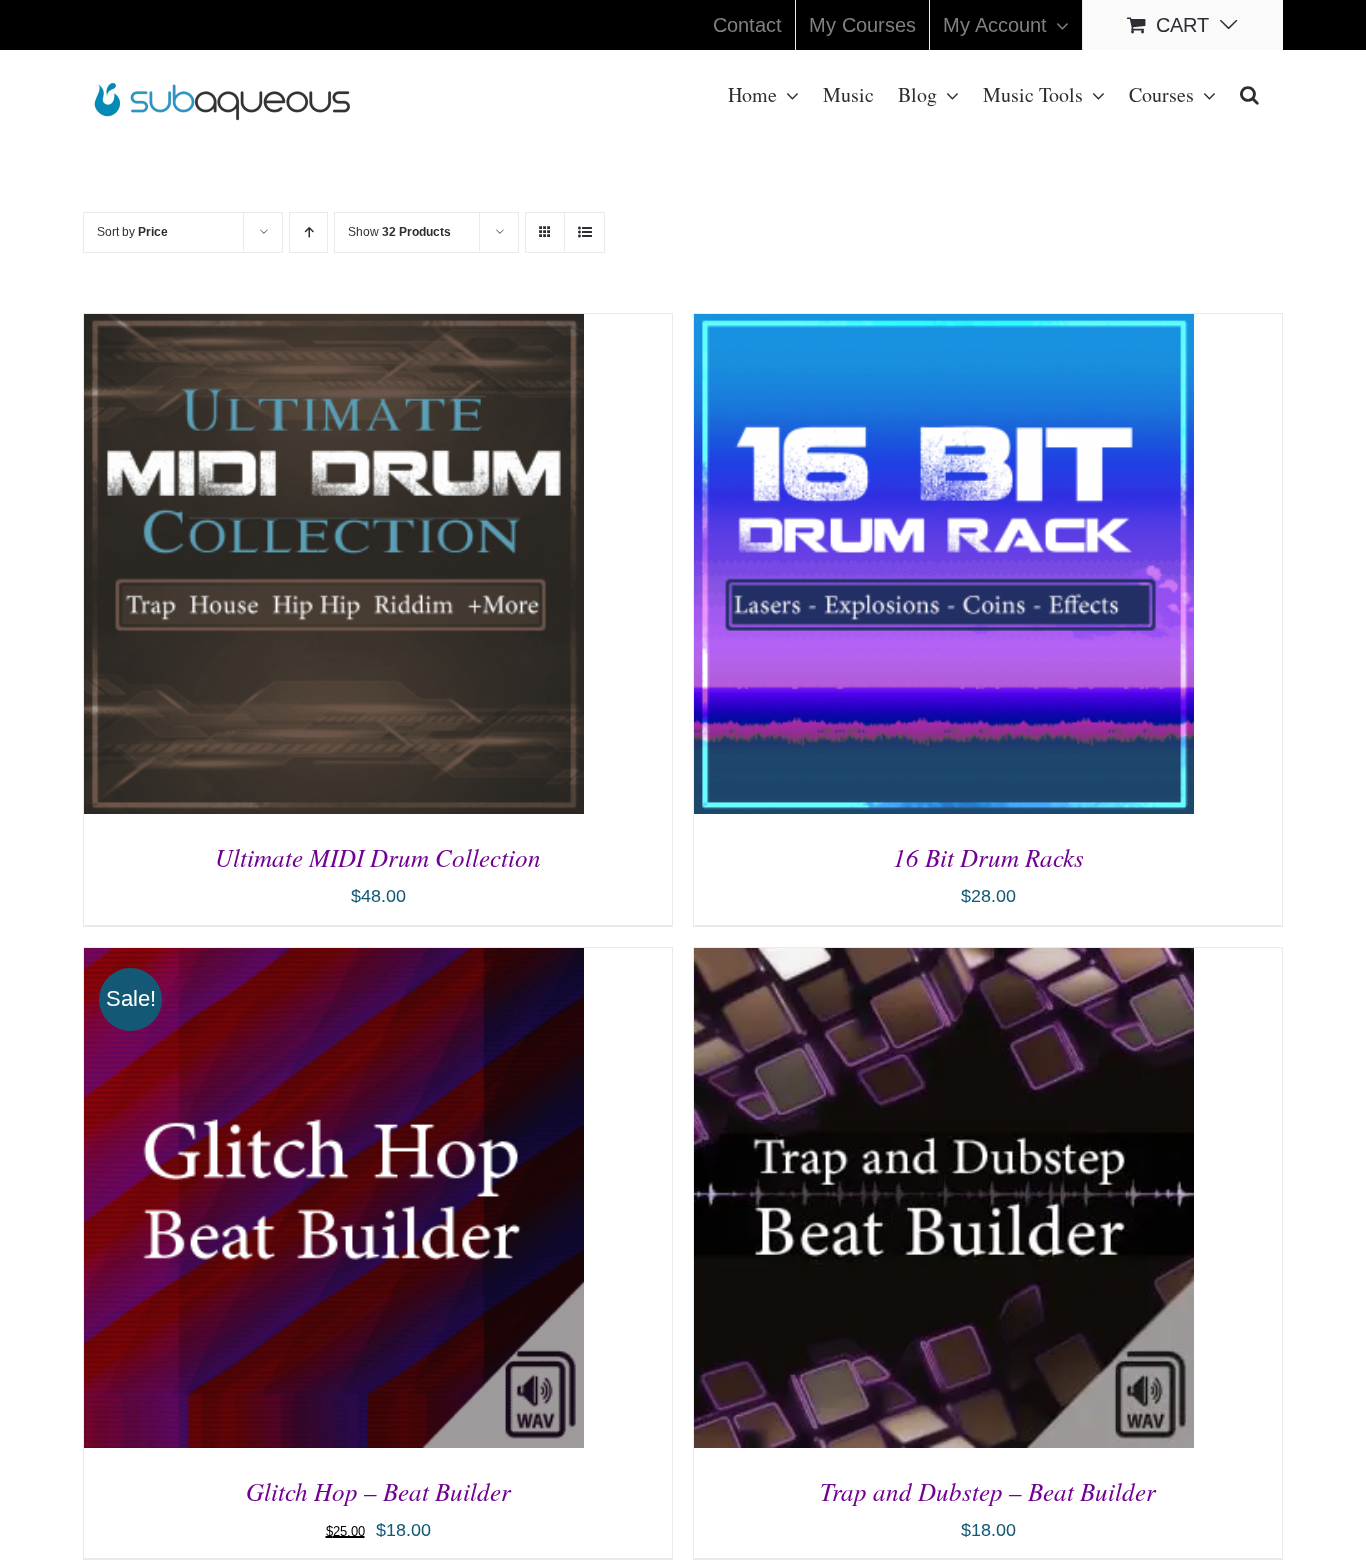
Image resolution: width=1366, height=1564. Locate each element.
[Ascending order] (308, 232)
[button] (1249, 93)
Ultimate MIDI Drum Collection (378, 857)
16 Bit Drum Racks (988, 857)
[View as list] (584, 232)
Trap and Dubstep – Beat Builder (988, 1491)
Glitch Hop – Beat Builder (378, 1491)
